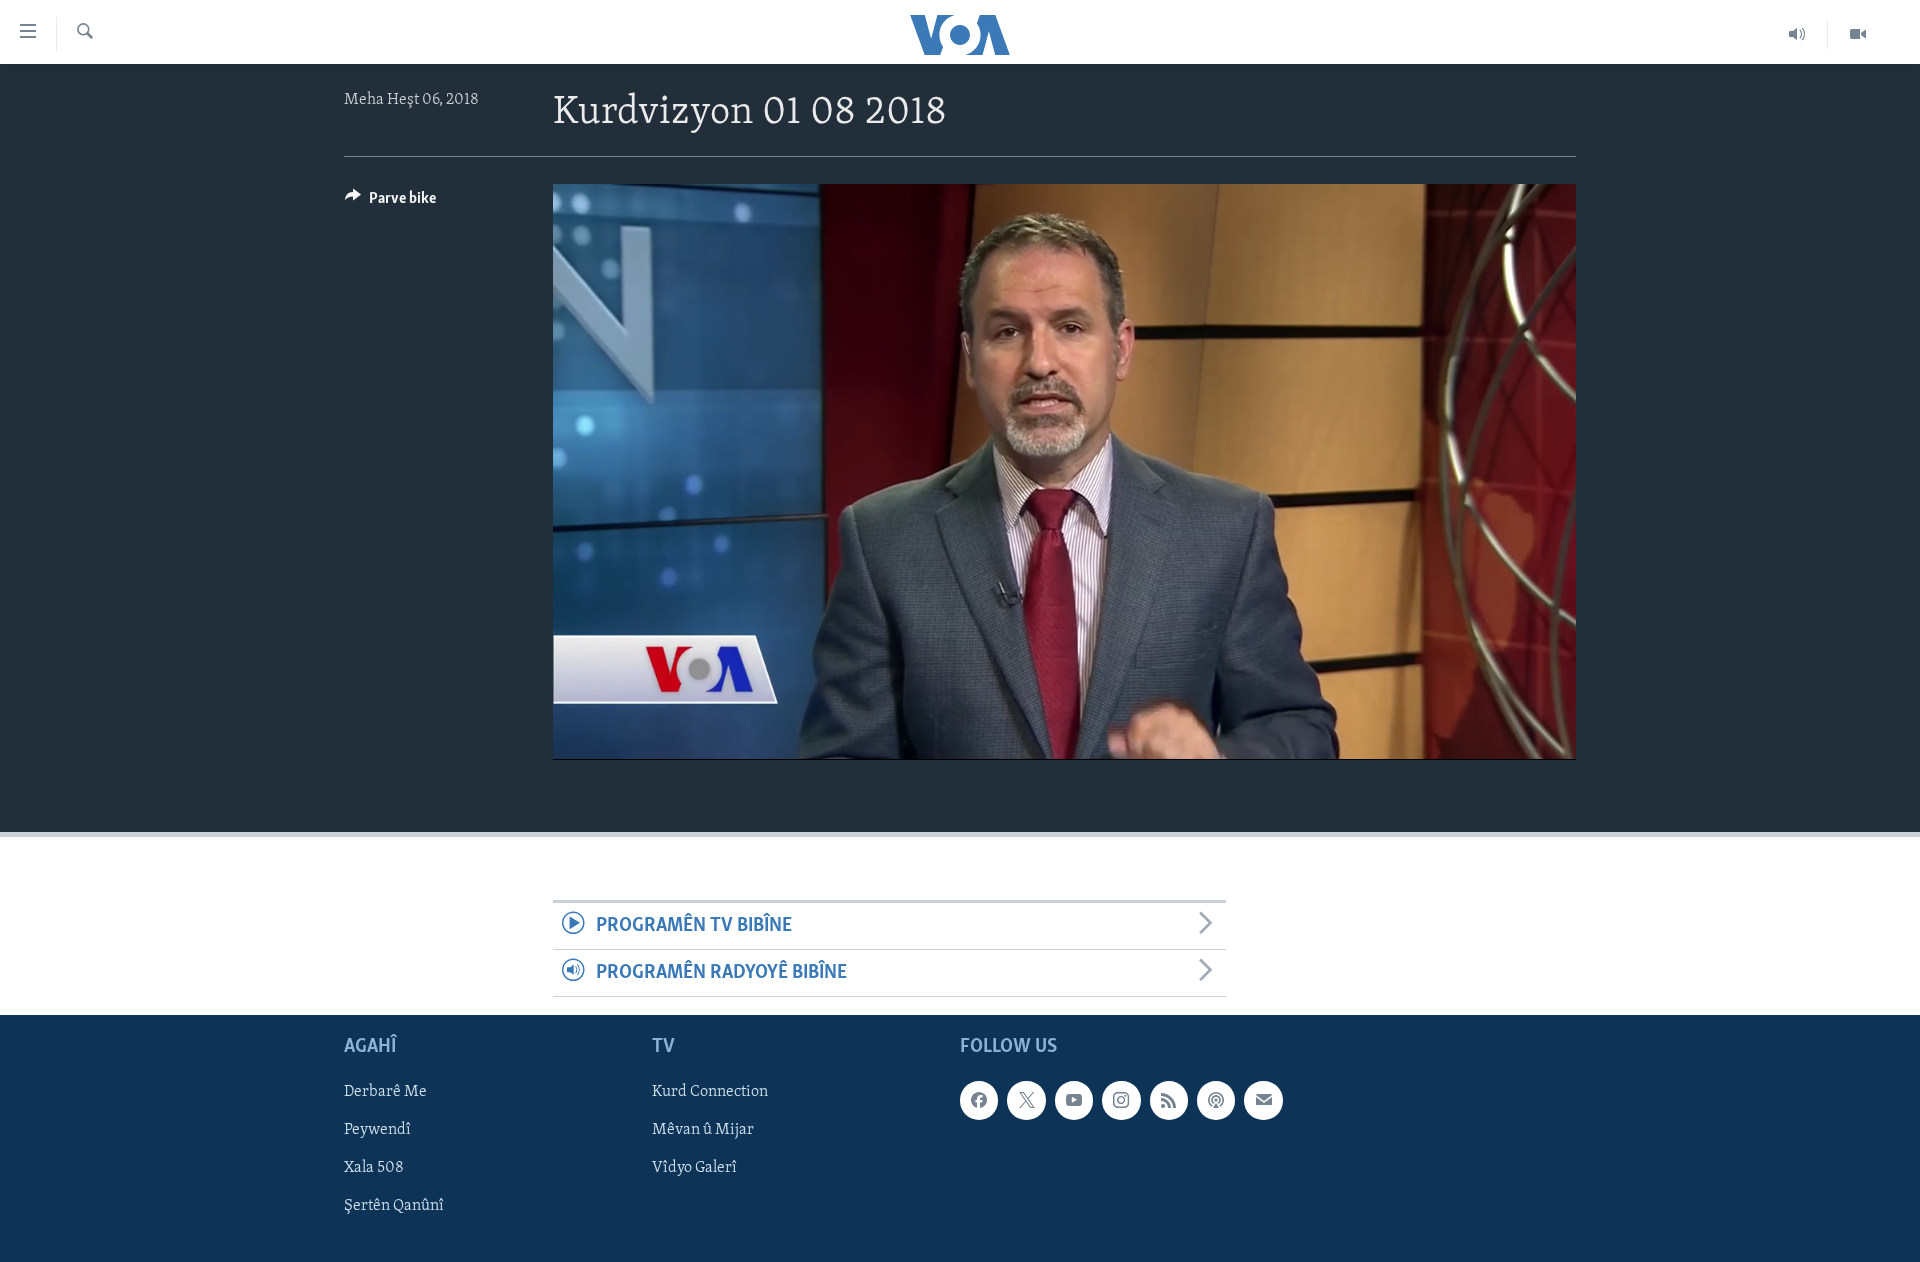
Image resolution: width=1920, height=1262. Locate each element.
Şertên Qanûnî (394, 1207)
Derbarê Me (385, 1093)
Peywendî (377, 1131)
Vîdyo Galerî (694, 1169)
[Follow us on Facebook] (979, 1101)
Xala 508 (374, 1169)
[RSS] (1169, 1101)
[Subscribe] (1263, 1101)
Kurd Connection (710, 1093)
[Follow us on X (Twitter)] (1026, 1101)
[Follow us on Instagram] (1121, 1101)
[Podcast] (1216, 1101)
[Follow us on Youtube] (1074, 1101)
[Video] (1858, 34)
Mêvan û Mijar (703, 1131)
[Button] (390, 203)
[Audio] (1797, 34)
